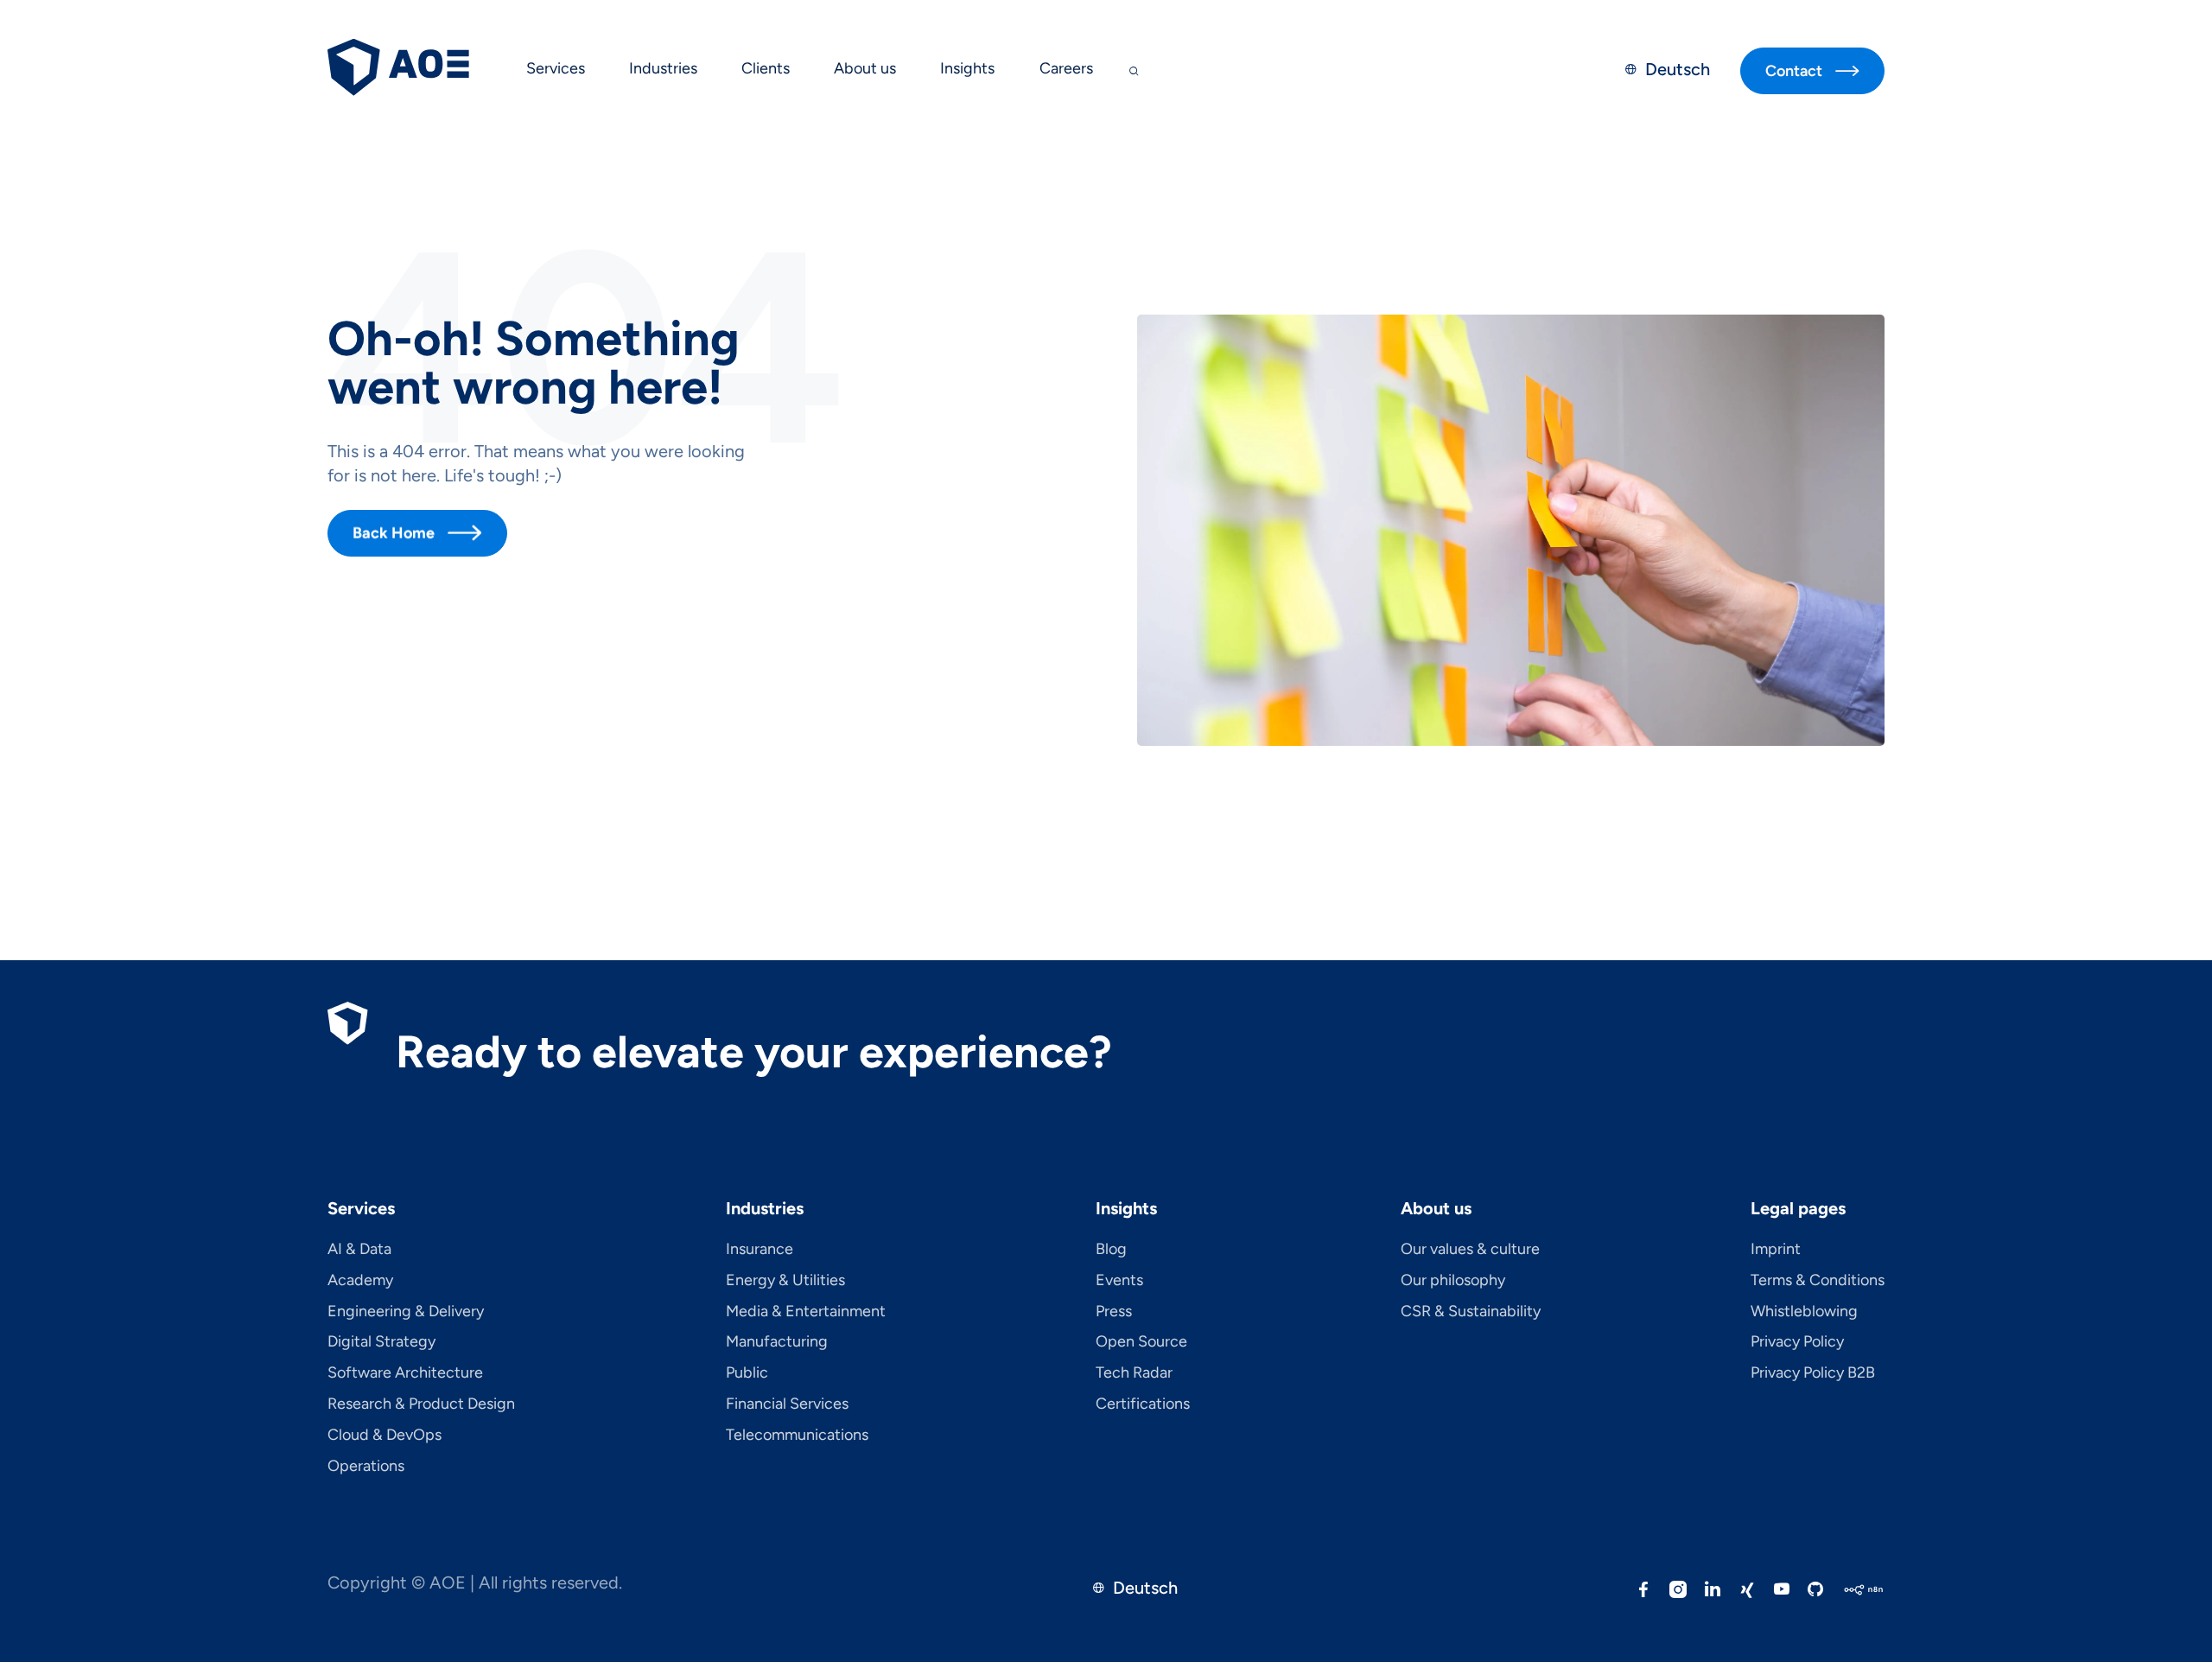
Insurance (760, 1250)
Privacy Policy (1797, 1342)
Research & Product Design (421, 1404)
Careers (1066, 68)
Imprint (1776, 1250)
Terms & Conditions (1818, 1281)
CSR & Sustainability (1471, 1312)
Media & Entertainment (806, 1312)
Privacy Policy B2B (1813, 1373)
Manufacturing (777, 1342)
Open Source (1141, 1342)
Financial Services (787, 1404)
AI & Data (359, 1250)
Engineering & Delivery (406, 1312)
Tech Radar (1134, 1373)
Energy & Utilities (785, 1281)
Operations (366, 1467)
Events (1119, 1281)
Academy (360, 1281)
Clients (766, 68)
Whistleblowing (1804, 1312)
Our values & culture (1470, 1250)
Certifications (1143, 1404)
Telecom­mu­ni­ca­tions (797, 1436)
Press (1114, 1312)
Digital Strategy (381, 1342)
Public (747, 1373)
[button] (555, 71)
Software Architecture (405, 1373)
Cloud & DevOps (385, 1436)
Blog (1111, 1250)
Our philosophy (1453, 1281)
